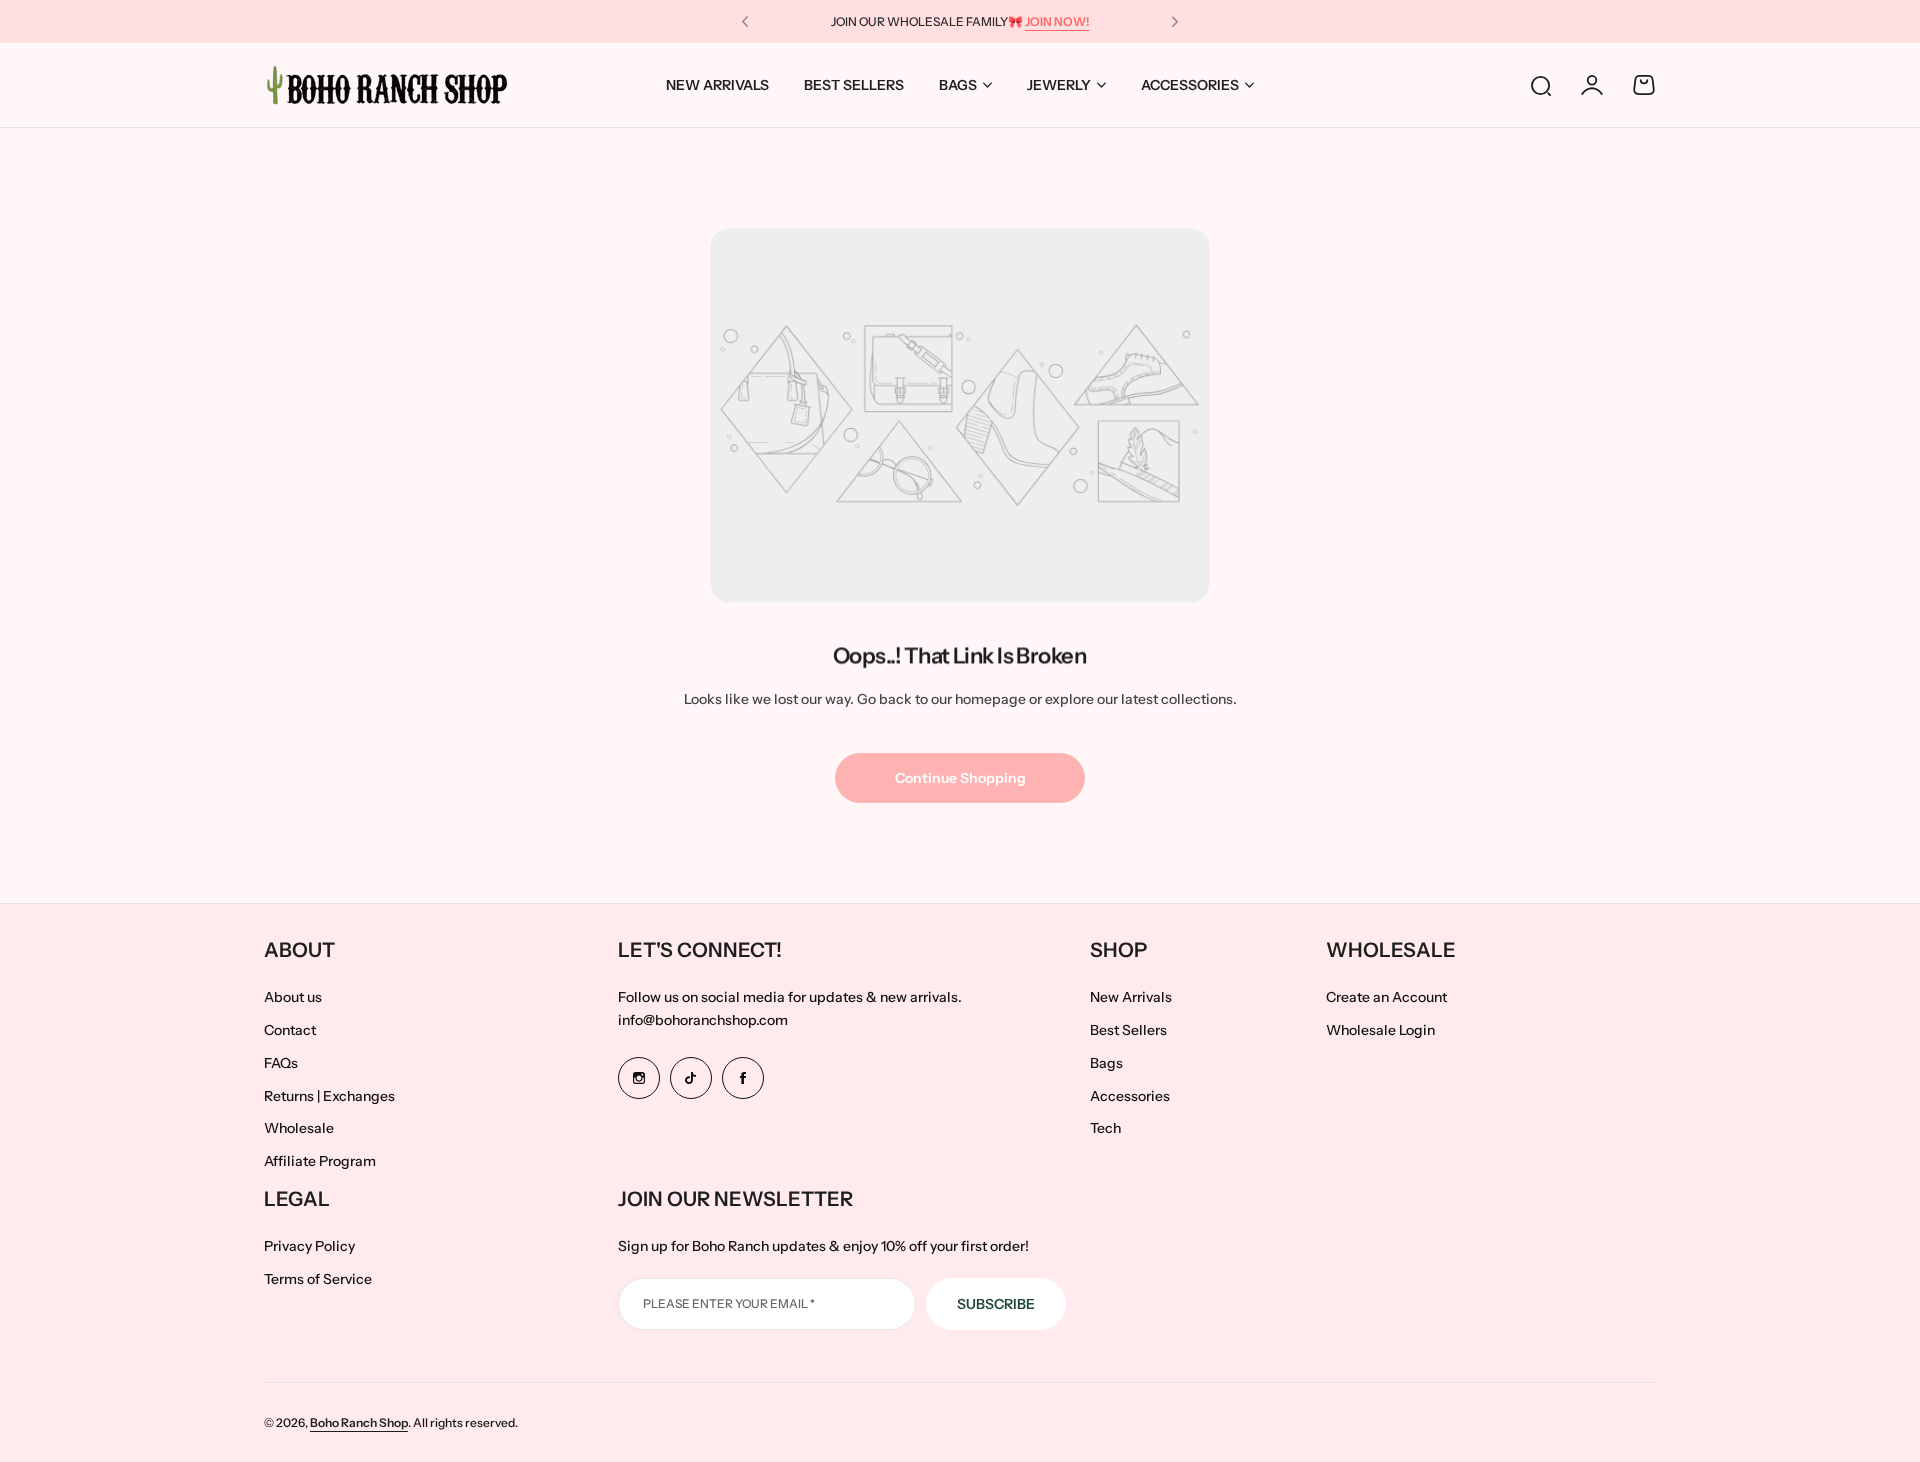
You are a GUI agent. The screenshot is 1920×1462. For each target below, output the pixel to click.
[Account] (1592, 85)
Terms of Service (318, 1279)
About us (293, 997)
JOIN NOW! (1057, 21)
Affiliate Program (320, 1161)
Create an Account (1386, 997)
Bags (958, 85)
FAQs (281, 1063)
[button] (745, 22)
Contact (290, 1030)
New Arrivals (1131, 997)
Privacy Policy (309, 1246)
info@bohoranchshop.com (703, 1020)
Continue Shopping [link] (960, 778)
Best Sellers (1128, 1030)
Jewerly (1059, 85)
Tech (1105, 1128)
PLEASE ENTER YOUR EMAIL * (729, 1303)
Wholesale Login (1380, 1030)
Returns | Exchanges (329, 1096)
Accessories (1190, 85)
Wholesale (299, 1128)
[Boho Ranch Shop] (389, 85)
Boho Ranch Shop (359, 1422)
